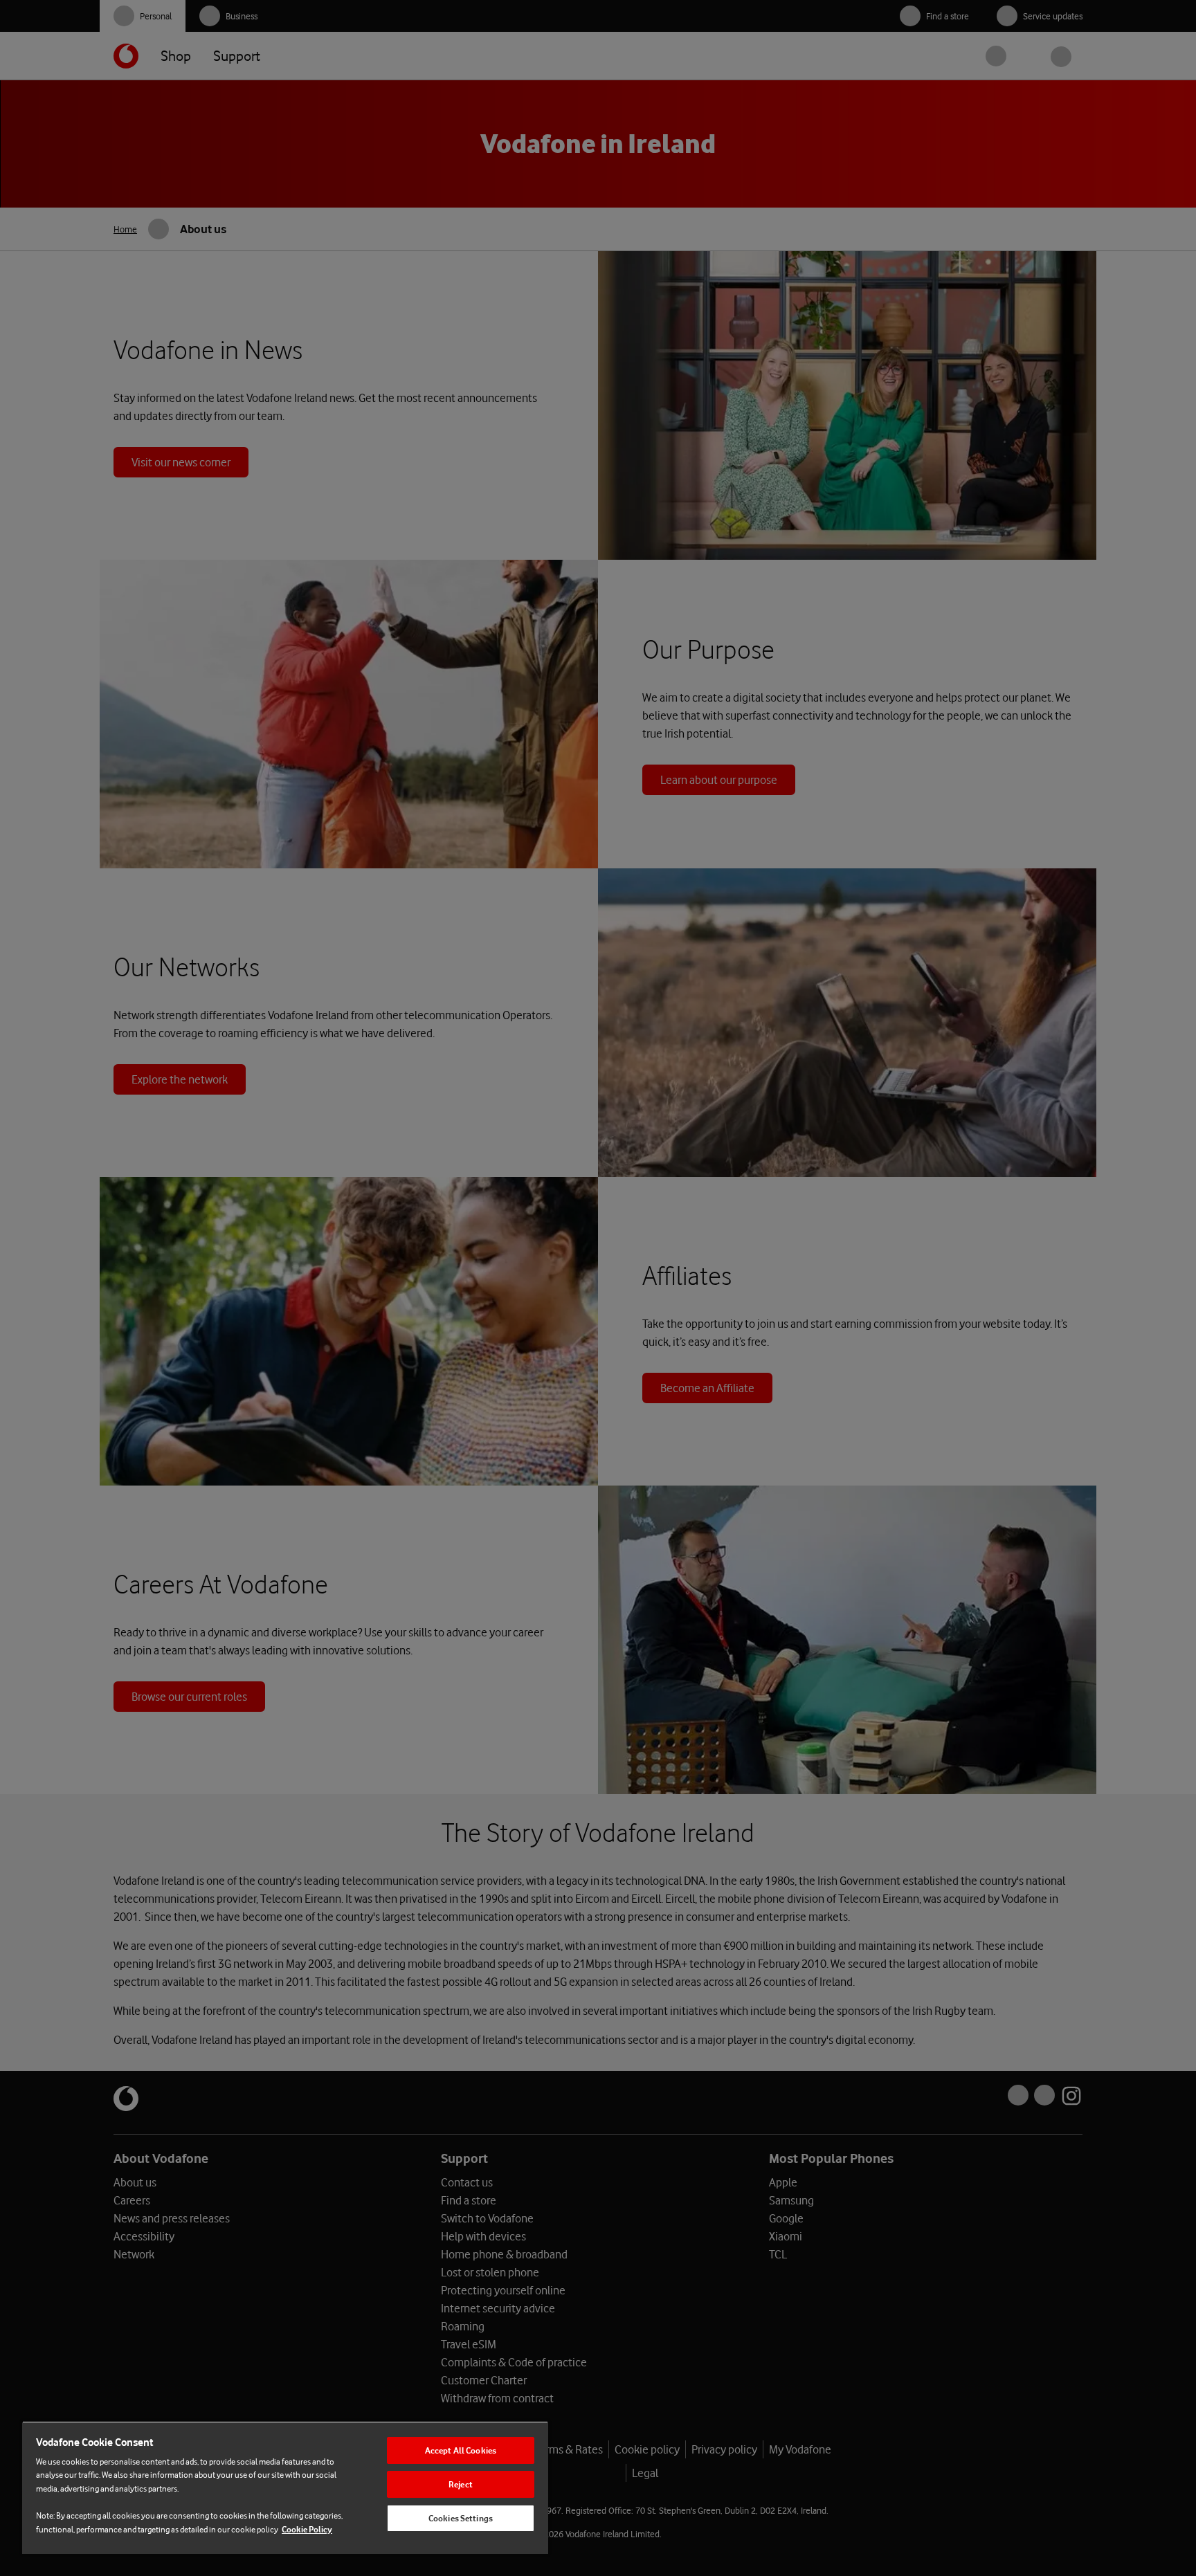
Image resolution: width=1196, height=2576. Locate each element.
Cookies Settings (461, 2518)
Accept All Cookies (461, 2450)
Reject (461, 2484)
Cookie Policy (307, 2529)
